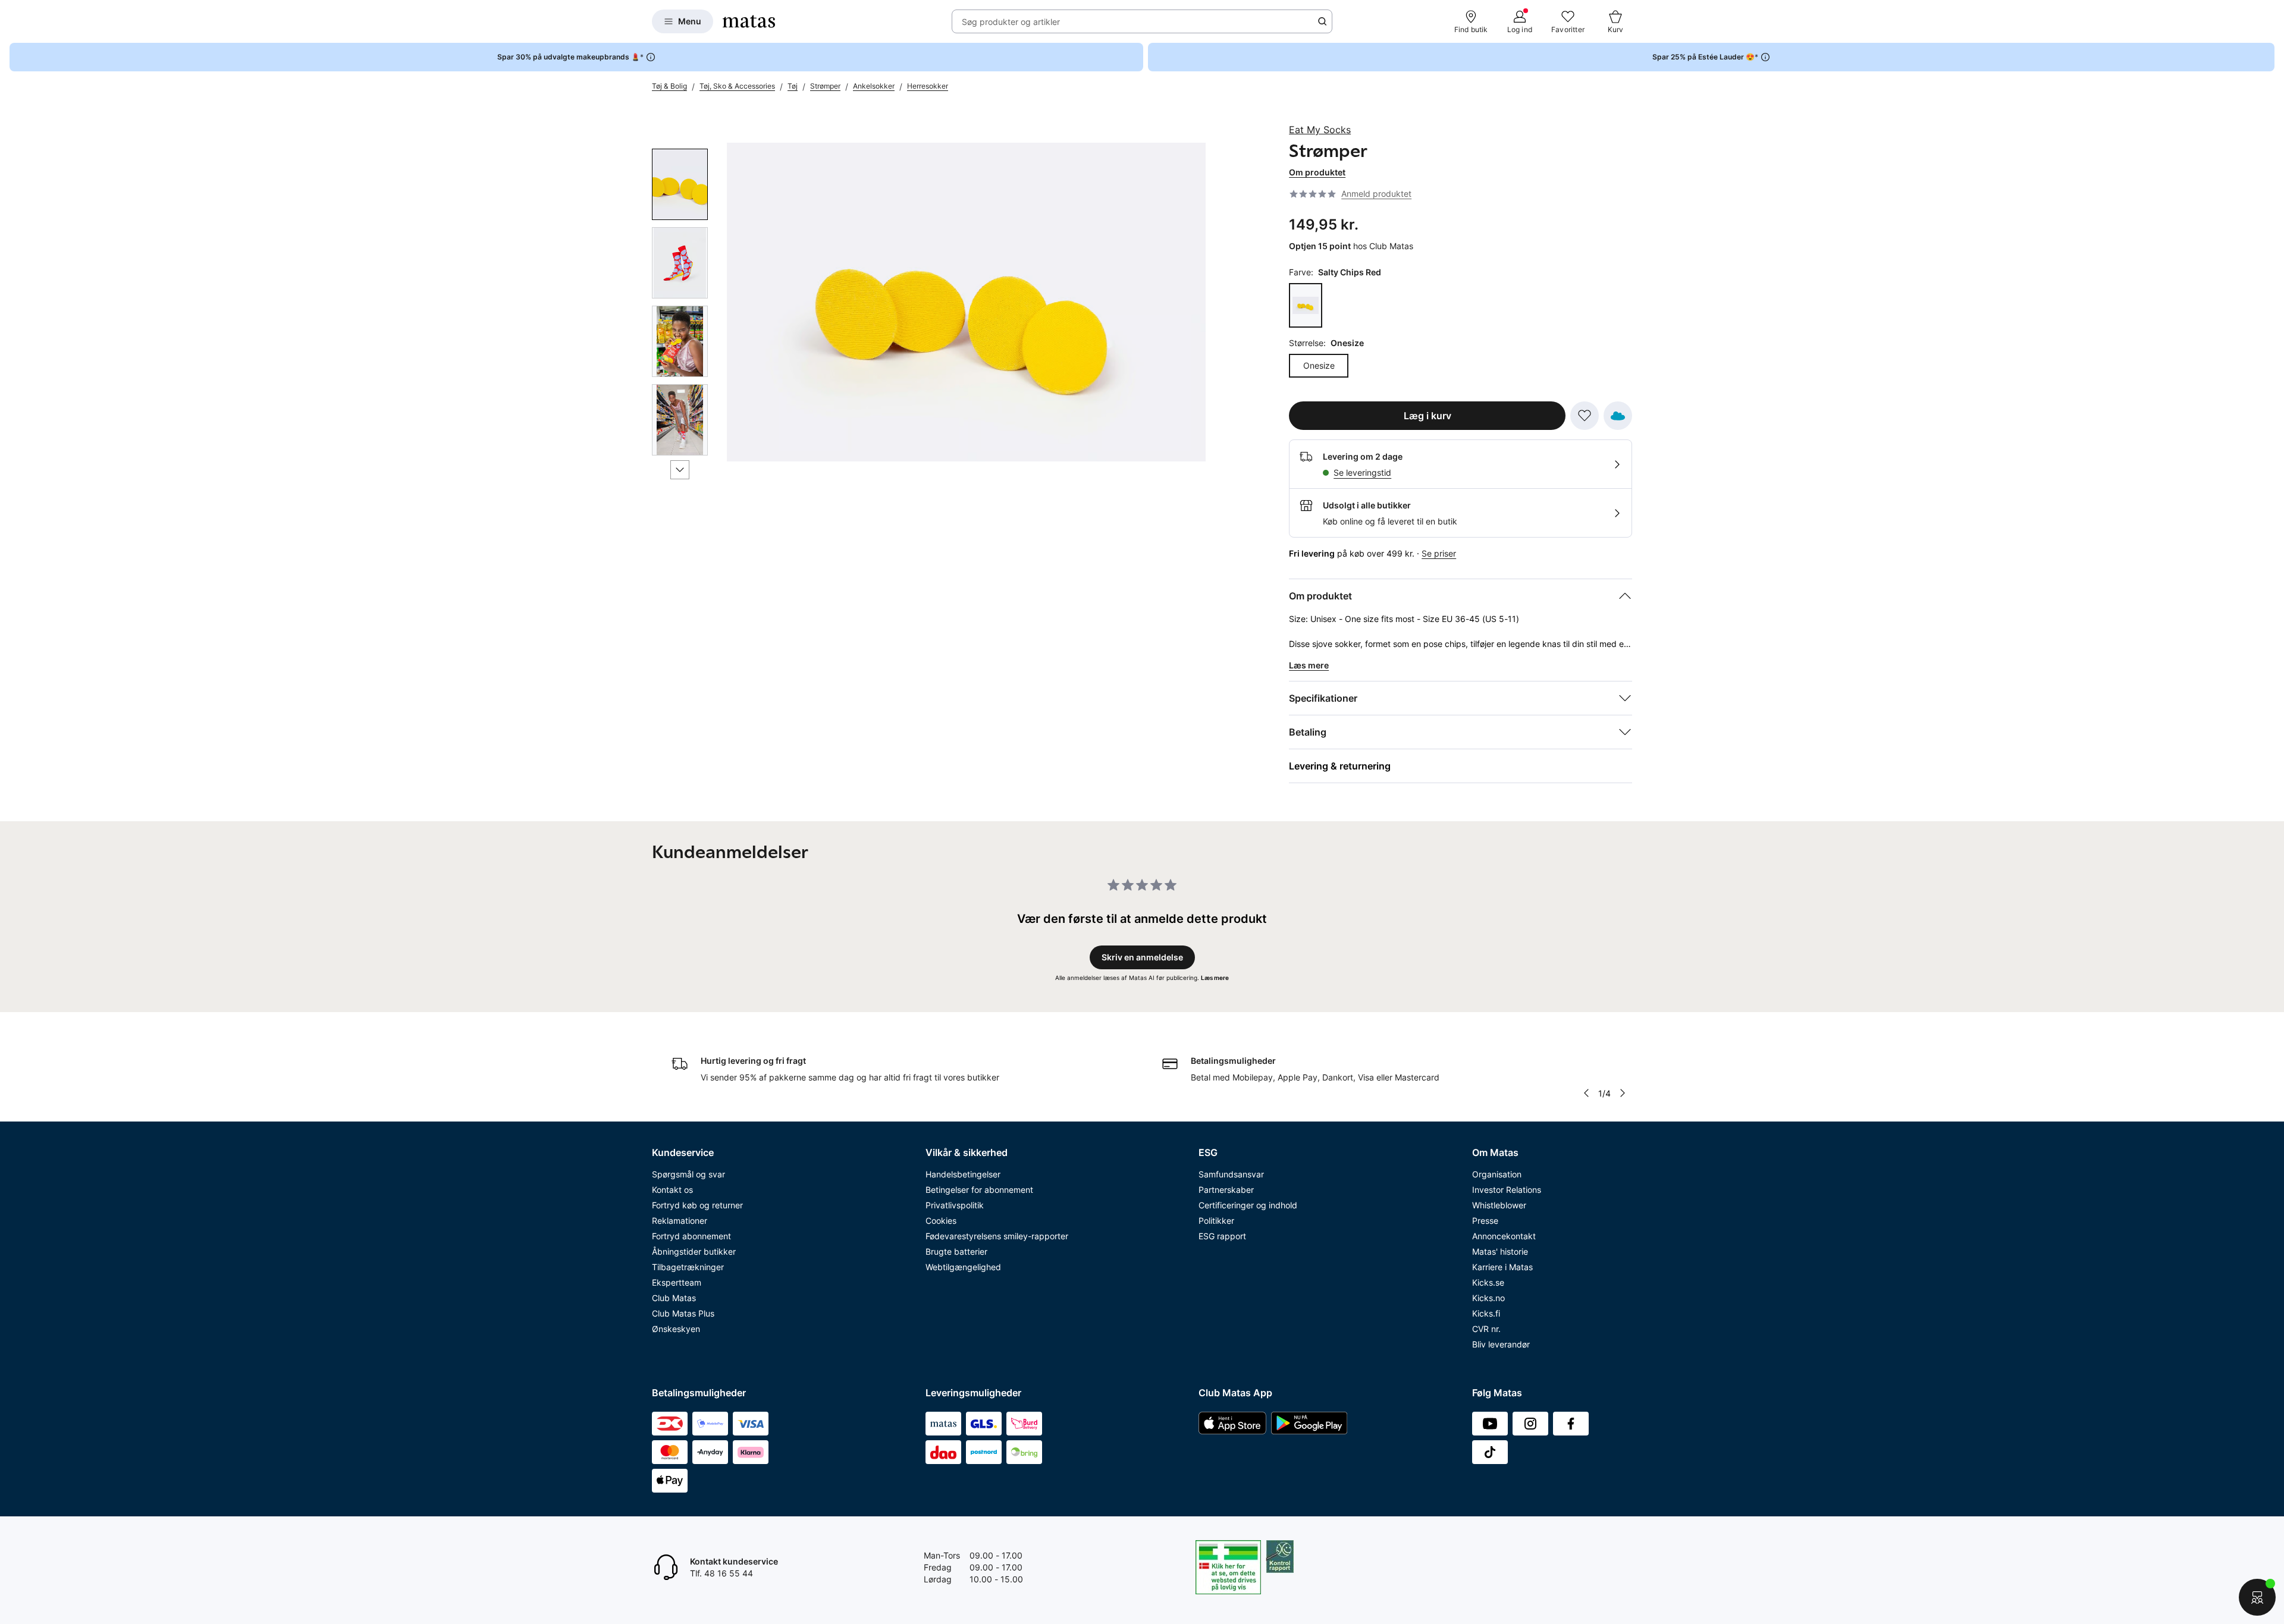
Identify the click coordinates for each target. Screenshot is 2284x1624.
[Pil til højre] (1623, 1093)
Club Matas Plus (683, 1313)
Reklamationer (680, 1221)
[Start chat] (2257, 1597)
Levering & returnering (1340, 766)
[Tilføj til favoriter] (1585, 416)
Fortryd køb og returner (697, 1205)
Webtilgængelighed (963, 1267)
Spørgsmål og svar (688, 1174)
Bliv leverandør (1501, 1344)
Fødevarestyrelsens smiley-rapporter (997, 1236)
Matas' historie (1500, 1251)
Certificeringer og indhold (1248, 1205)
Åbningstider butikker (694, 1251)
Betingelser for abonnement (979, 1190)
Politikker (1216, 1221)
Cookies (941, 1221)
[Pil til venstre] (1586, 1093)
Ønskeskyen (676, 1329)
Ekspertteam (677, 1282)
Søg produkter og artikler (1011, 22)
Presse (1485, 1221)
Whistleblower (1499, 1205)
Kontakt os (672, 1190)
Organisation (1497, 1174)
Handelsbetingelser (963, 1174)
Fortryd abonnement (691, 1236)
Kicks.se (1488, 1282)
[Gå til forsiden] (749, 21)
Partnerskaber (1226, 1190)
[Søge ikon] (1322, 21)
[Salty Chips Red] (1306, 305)
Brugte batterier (956, 1251)
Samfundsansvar (1231, 1174)
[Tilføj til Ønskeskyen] (1618, 416)
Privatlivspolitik (955, 1205)
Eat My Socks (1320, 130)
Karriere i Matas (1502, 1267)
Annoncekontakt (1504, 1236)
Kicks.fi (1486, 1313)
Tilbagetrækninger (688, 1267)
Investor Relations (1507, 1190)
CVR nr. (1486, 1329)
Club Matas (674, 1298)
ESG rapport (1222, 1236)
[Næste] (680, 470)
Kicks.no (1488, 1298)
